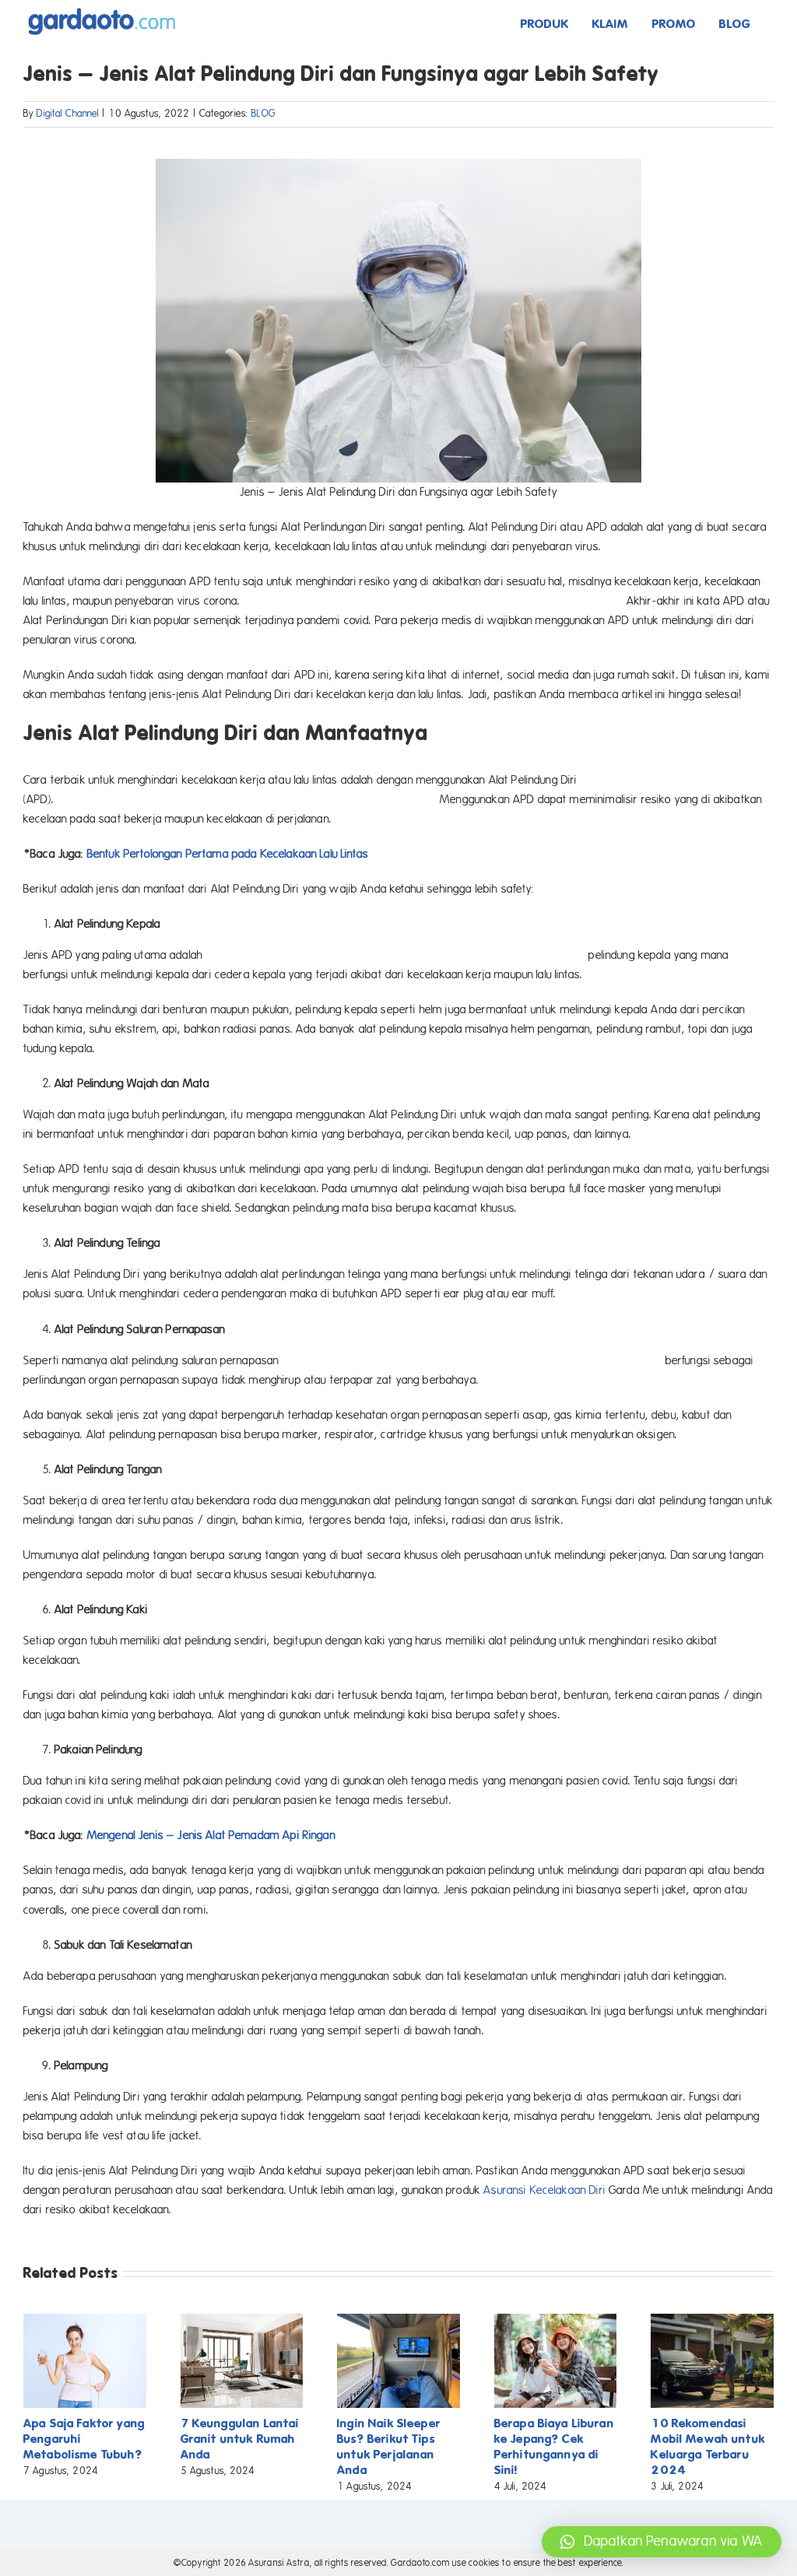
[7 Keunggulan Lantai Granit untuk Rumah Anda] (242, 2321)
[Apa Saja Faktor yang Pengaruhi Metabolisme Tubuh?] (85, 2321)
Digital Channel (68, 114)
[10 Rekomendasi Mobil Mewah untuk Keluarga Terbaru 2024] (712, 2321)
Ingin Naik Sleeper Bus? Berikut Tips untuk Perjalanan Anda (389, 2446)
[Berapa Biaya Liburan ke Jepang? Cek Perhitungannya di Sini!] (556, 2321)
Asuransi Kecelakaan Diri (544, 2190)
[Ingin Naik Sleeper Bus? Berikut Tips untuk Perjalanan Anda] (398, 2321)
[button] (662, 2542)
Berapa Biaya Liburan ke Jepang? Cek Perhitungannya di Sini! (554, 2446)
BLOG (263, 114)
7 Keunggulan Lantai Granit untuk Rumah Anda (240, 2439)
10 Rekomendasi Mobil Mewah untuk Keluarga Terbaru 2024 (708, 2446)
